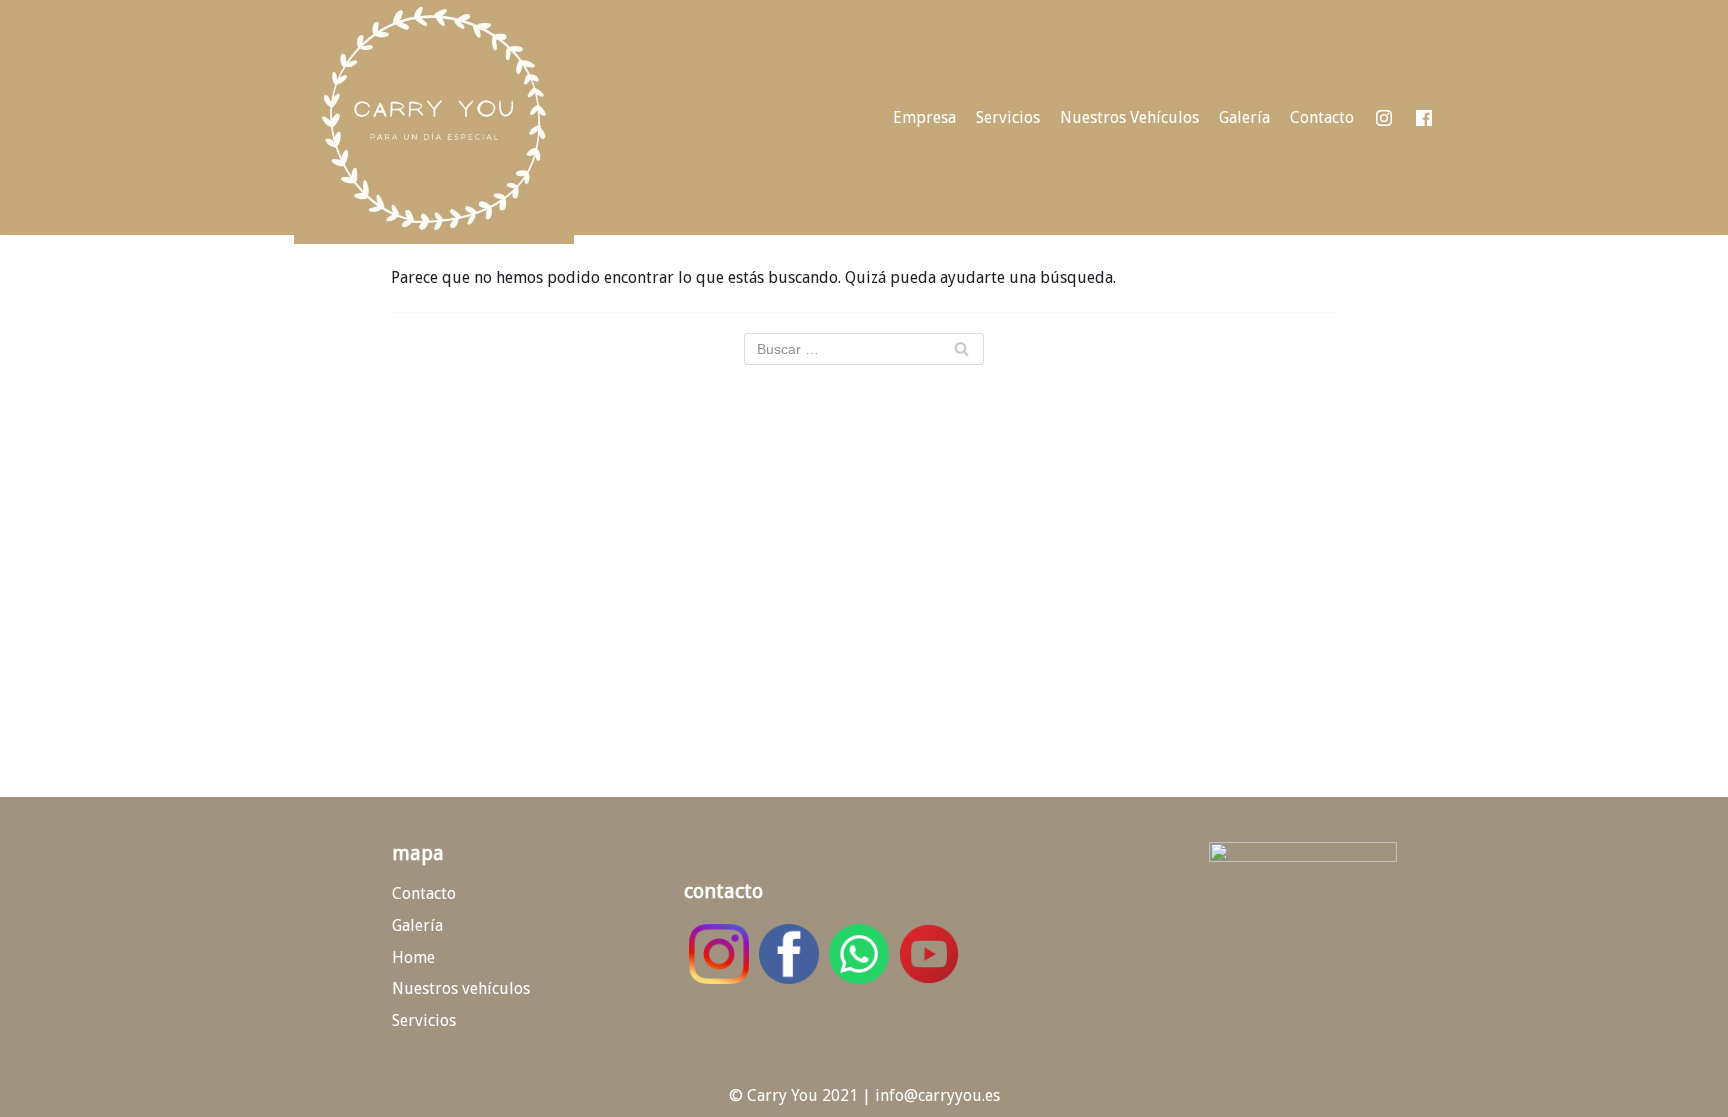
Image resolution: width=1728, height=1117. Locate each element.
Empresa (924, 117)
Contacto (1322, 117)
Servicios (1008, 117)
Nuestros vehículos (461, 988)
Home (413, 957)
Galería (1244, 117)
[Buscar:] (864, 349)
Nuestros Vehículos (1129, 117)
